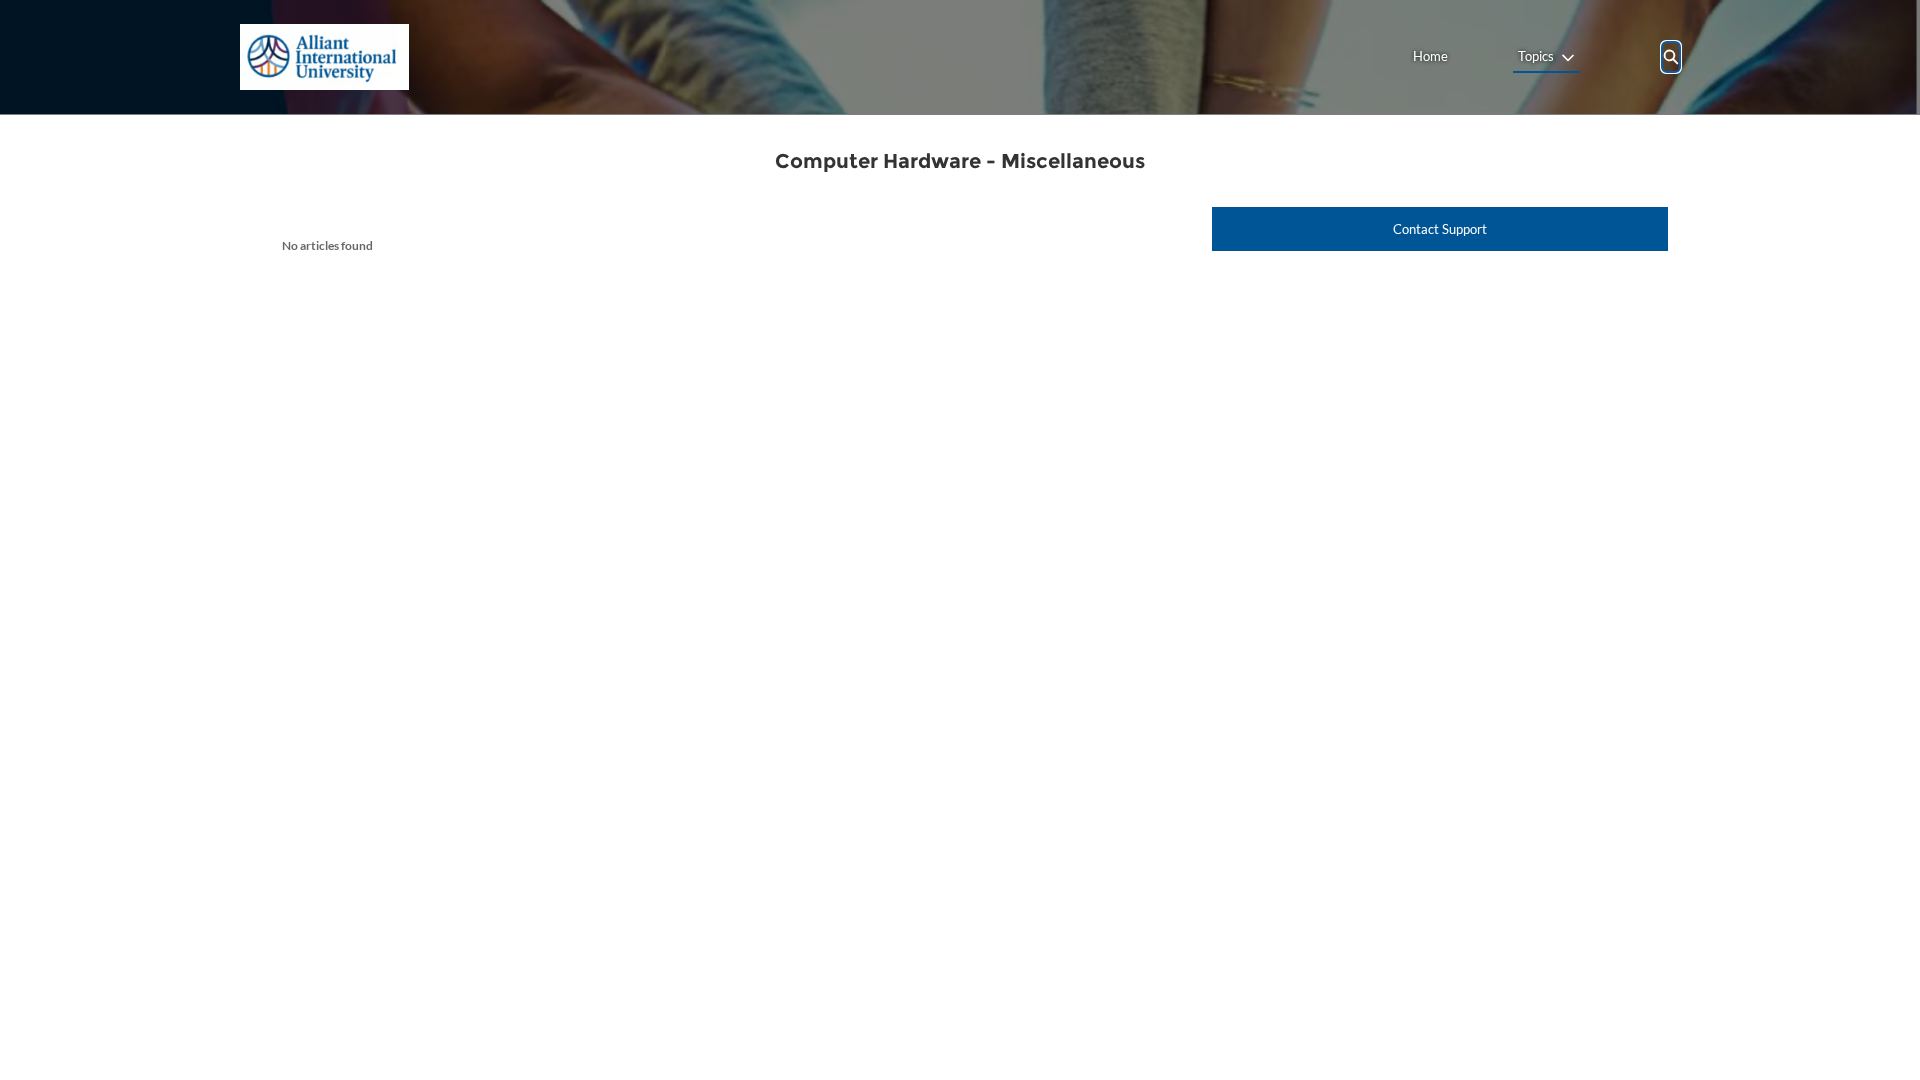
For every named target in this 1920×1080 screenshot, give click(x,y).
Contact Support (1440, 229)
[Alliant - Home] (324, 57)
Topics (1536, 56)
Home (1430, 56)
